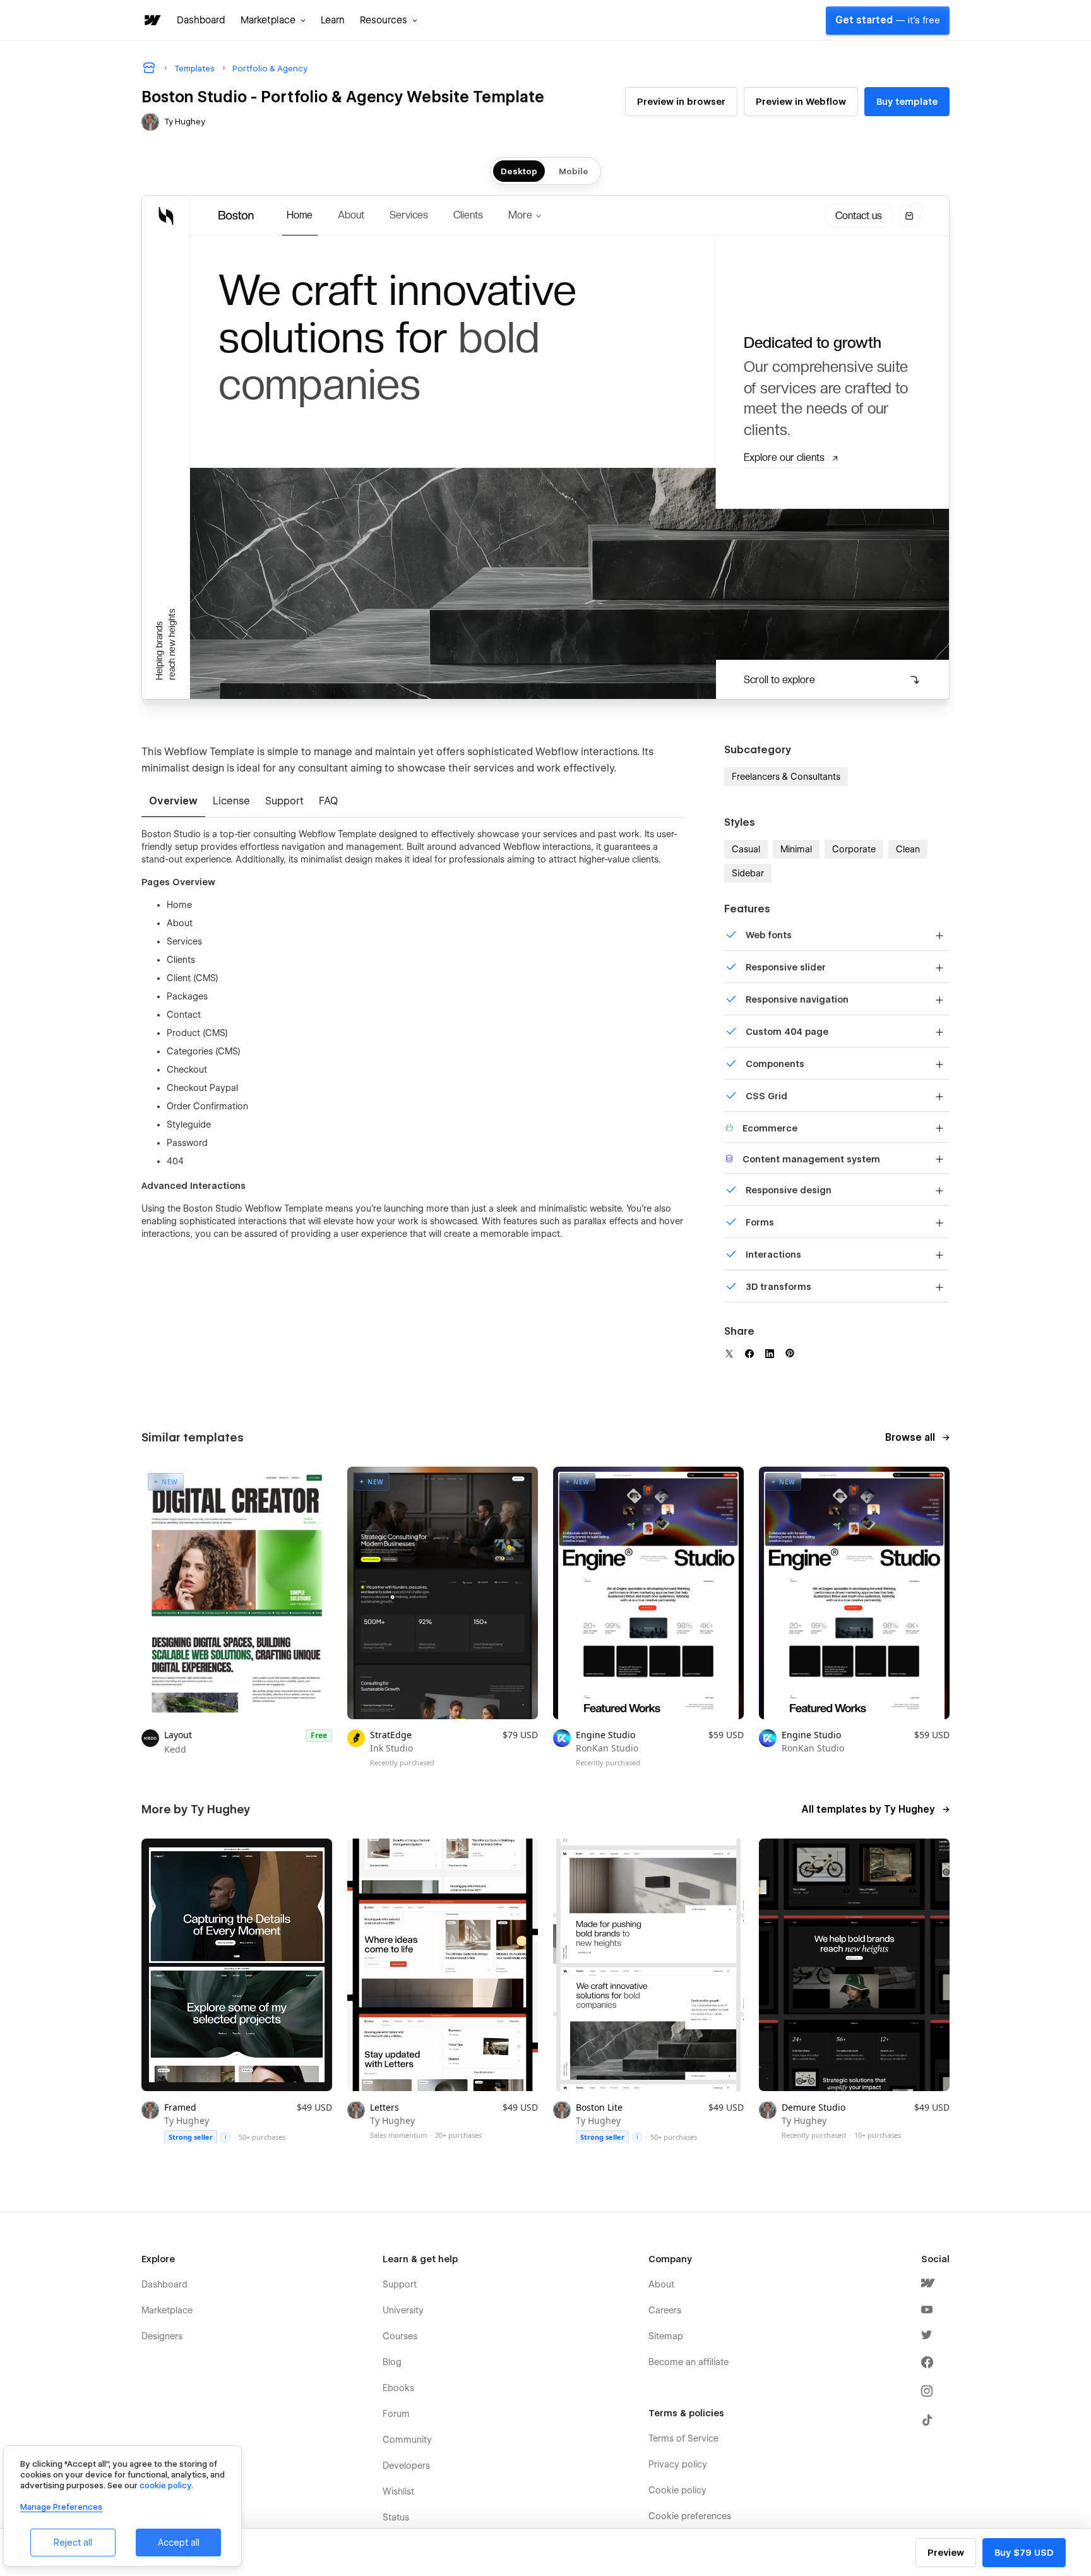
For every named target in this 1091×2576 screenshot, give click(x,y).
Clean (908, 849)
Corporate (854, 849)
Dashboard (201, 20)
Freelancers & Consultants (786, 777)
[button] (273, 20)
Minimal (796, 849)
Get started (888, 20)
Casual (746, 849)
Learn (333, 20)
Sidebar (748, 873)
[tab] (173, 802)
